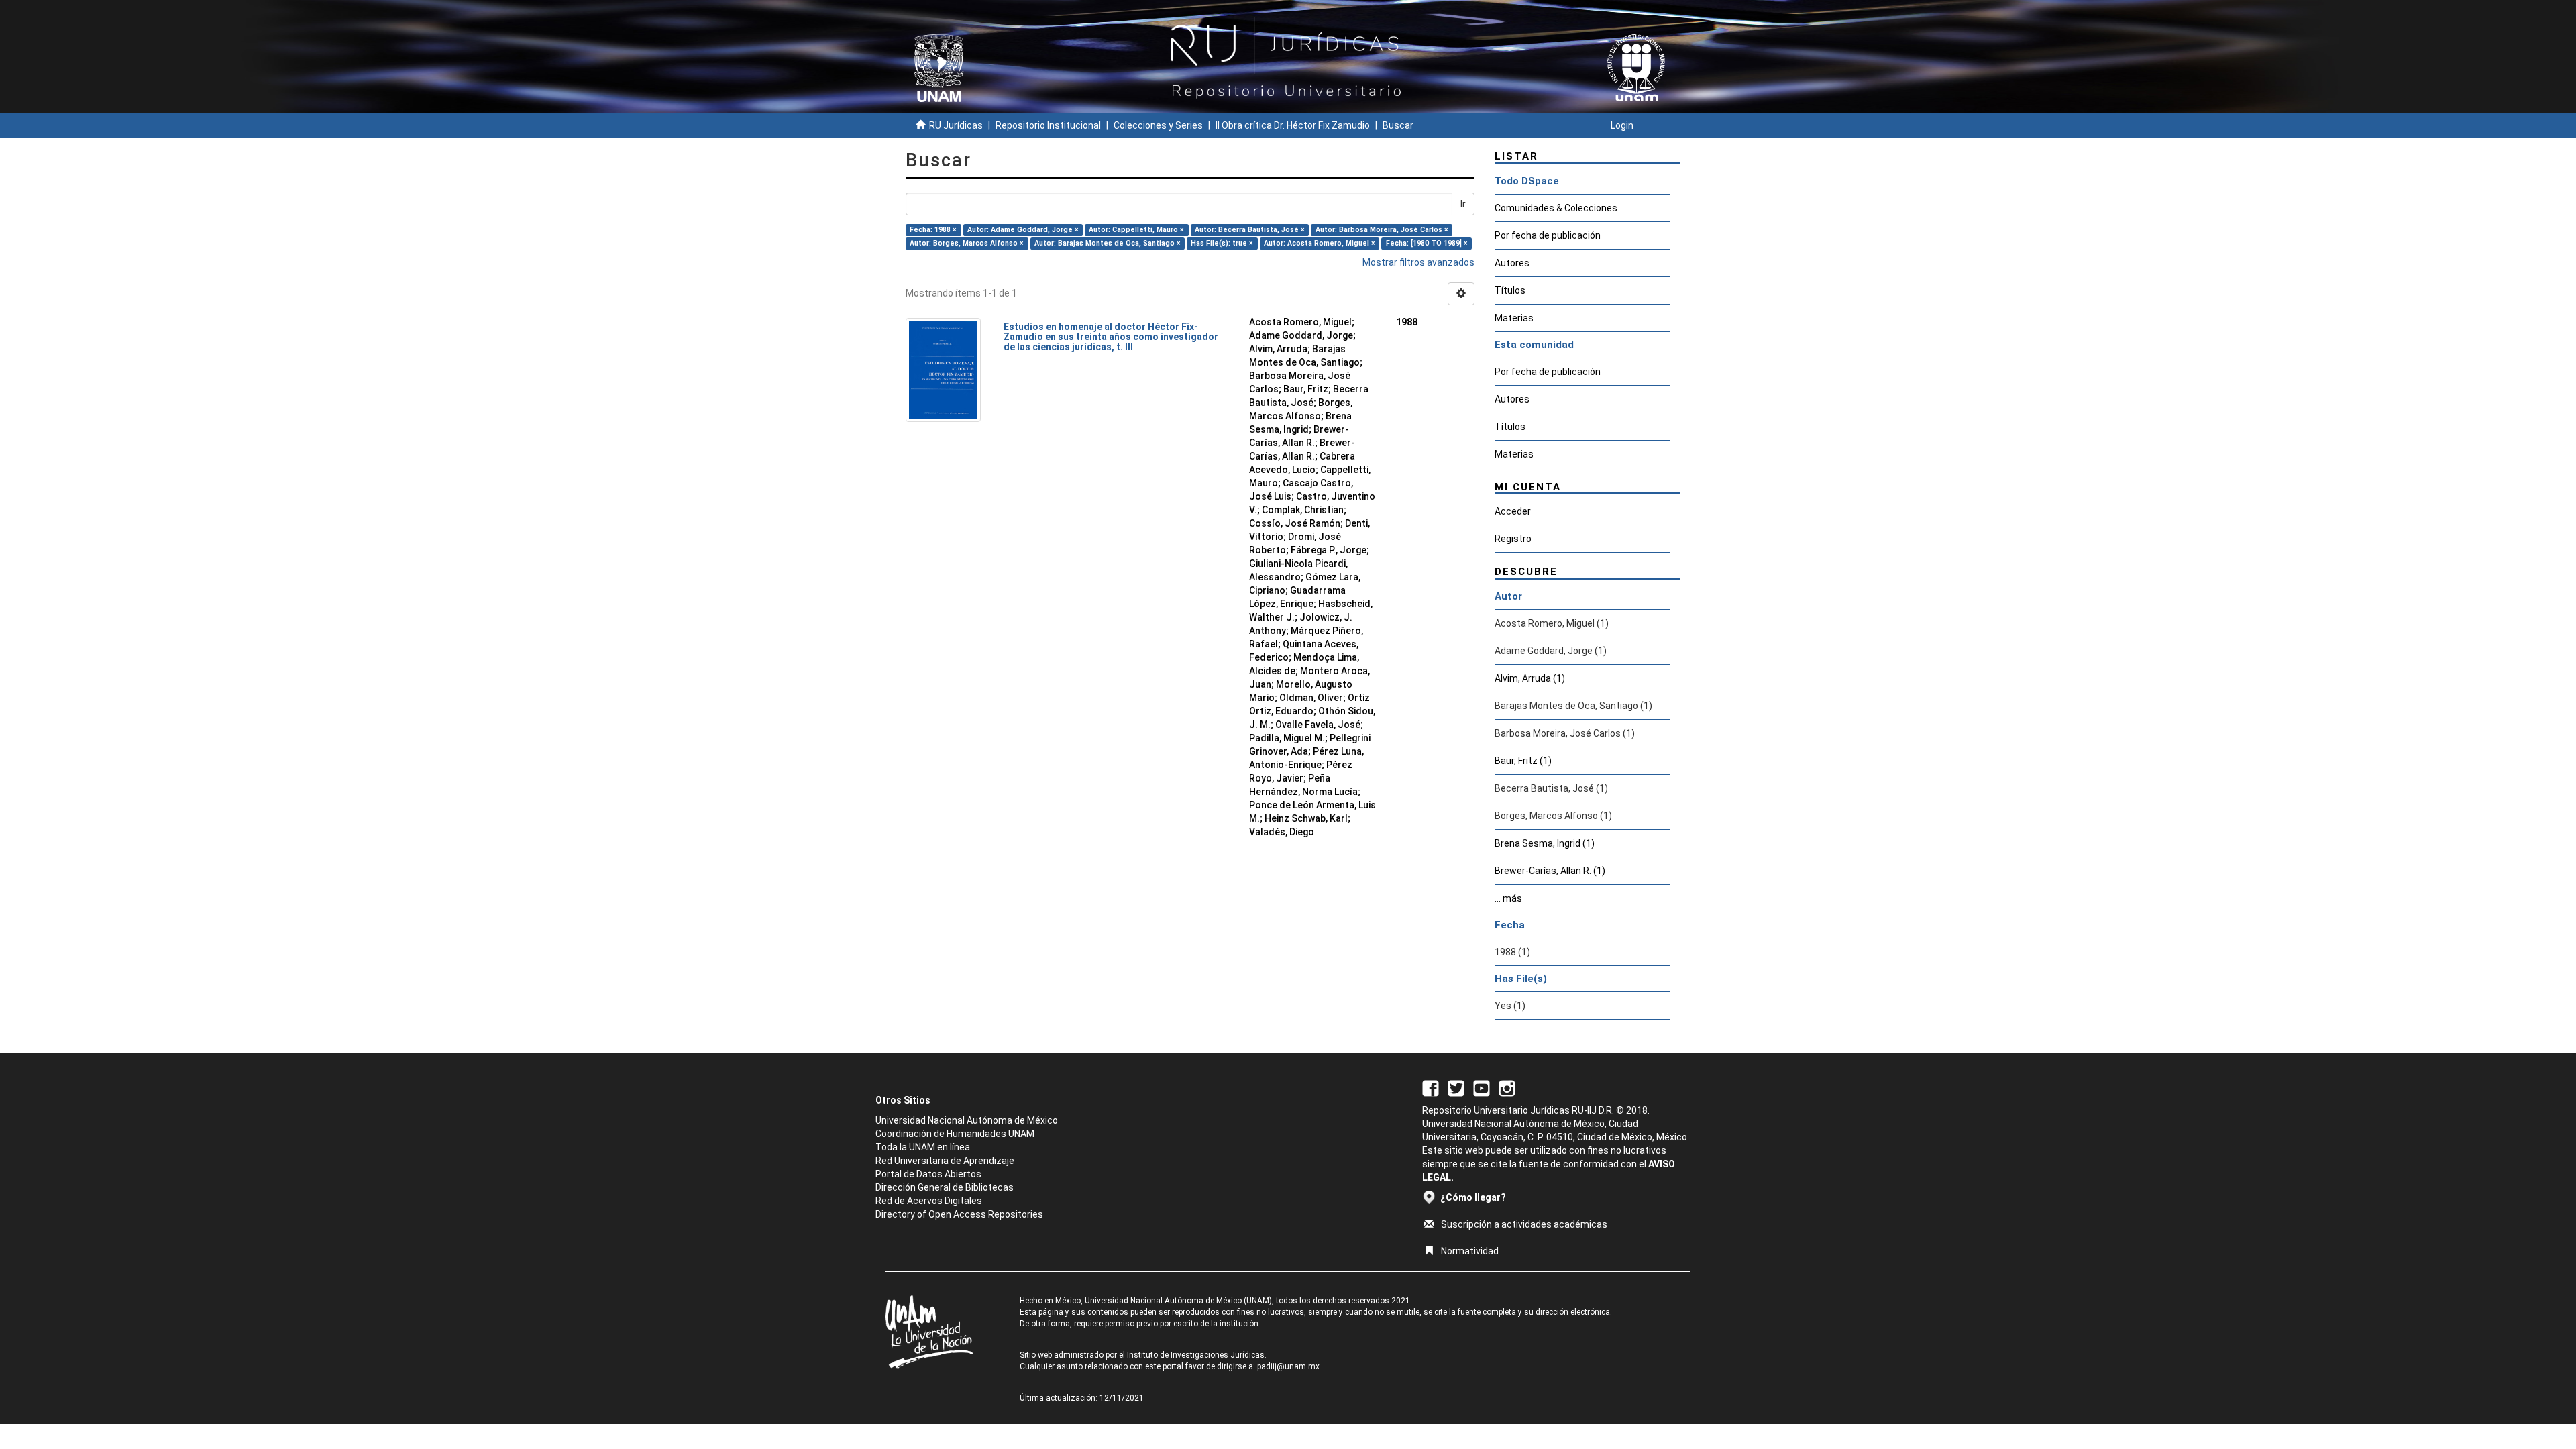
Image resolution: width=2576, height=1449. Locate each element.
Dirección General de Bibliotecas (945, 1187)
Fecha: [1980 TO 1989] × (1427, 243)
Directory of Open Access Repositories (959, 1214)
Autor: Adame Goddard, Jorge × (1023, 230)
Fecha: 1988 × (933, 230)
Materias (1514, 318)
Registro (1513, 539)
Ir (1463, 204)
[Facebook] (1431, 1087)
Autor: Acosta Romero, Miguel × (1320, 243)
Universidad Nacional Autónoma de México (967, 1120)
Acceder (1513, 511)
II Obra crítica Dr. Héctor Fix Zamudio (1293, 125)
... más (1508, 898)
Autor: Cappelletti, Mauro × (1136, 230)
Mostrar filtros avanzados (1418, 262)
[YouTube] (1482, 1087)
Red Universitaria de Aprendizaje (945, 1161)
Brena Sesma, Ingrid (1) (1545, 843)
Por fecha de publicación (1548, 235)
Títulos (1510, 290)
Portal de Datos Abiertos (928, 1174)
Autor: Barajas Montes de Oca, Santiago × (1108, 243)
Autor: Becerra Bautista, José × (1250, 230)
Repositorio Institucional (1048, 125)
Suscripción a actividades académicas (1524, 1224)
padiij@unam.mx (1288, 1366)
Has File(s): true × (1222, 243)
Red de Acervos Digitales (929, 1201)
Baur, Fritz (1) (1523, 761)
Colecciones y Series (1158, 125)
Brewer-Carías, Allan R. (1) (1550, 871)
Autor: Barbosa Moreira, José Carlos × (1382, 230)
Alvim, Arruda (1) (1530, 678)
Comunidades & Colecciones (1556, 208)
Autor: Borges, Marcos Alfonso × (967, 243)
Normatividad (1470, 1251)
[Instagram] (1507, 1087)
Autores (1512, 263)
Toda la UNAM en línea (923, 1147)
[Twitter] (1456, 1087)
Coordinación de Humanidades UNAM (955, 1134)
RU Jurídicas (956, 125)
